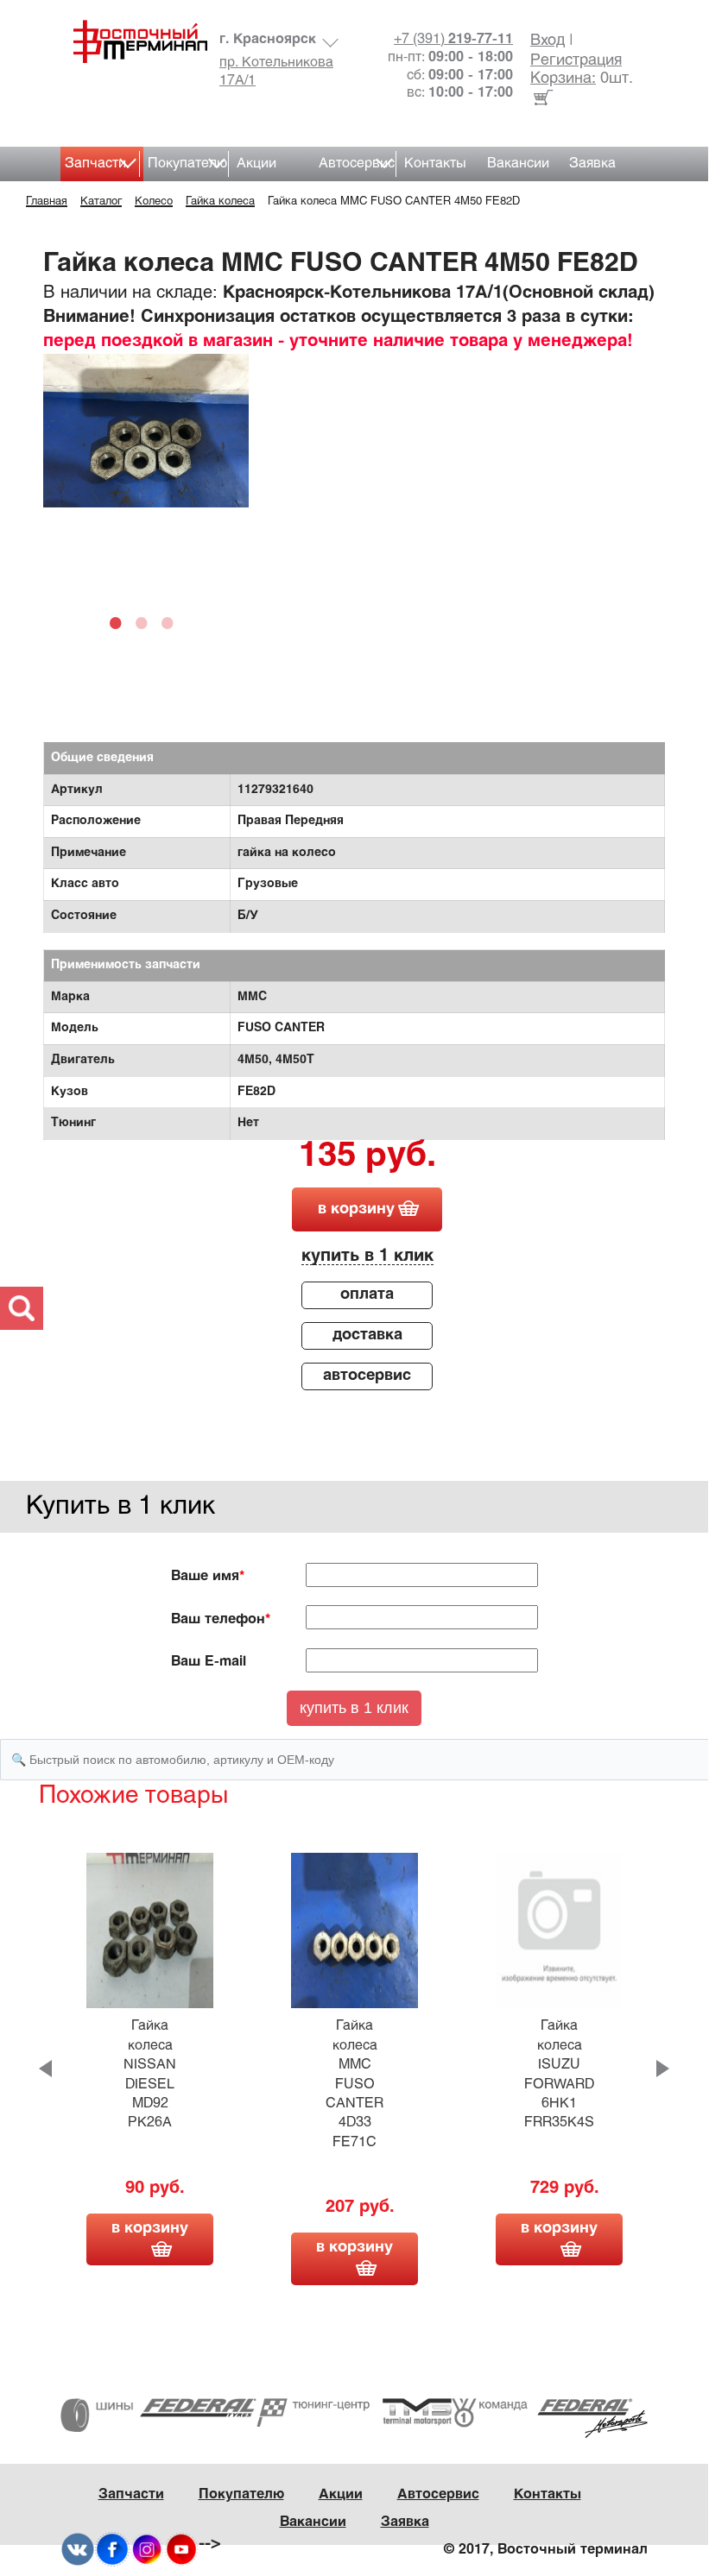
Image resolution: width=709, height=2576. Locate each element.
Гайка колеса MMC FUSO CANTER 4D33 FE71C (354, 2084)
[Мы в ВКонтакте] (78, 2550)
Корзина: (563, 79)
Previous (45, 2069)
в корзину (356, 1209)
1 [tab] (120, 622)
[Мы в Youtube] (181, 2550)
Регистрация (576, 61)
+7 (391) (453, 39)
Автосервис (357, 164)
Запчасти (95, 164)
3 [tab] (172, 622)
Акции (256, 164)
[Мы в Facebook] (112, 2550)
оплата (367, 1295)
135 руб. (367, 1157)
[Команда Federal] (550, 2418)
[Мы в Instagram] (147, 2550)
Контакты (435, 164)
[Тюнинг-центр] (354, 2412)
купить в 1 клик (367, 1256)
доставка (367, 1335)
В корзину (150, 2229)
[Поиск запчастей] (22, 1308)
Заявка (592, 164)
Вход (548, 41)
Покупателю (187, 164)
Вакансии (518, 164)
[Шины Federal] (158, 2415)
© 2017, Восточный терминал (546, 2550)
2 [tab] (146, 622)
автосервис (367, 1376)
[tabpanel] (146, 431)
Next (663, 2069)
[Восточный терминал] (134, 41)
